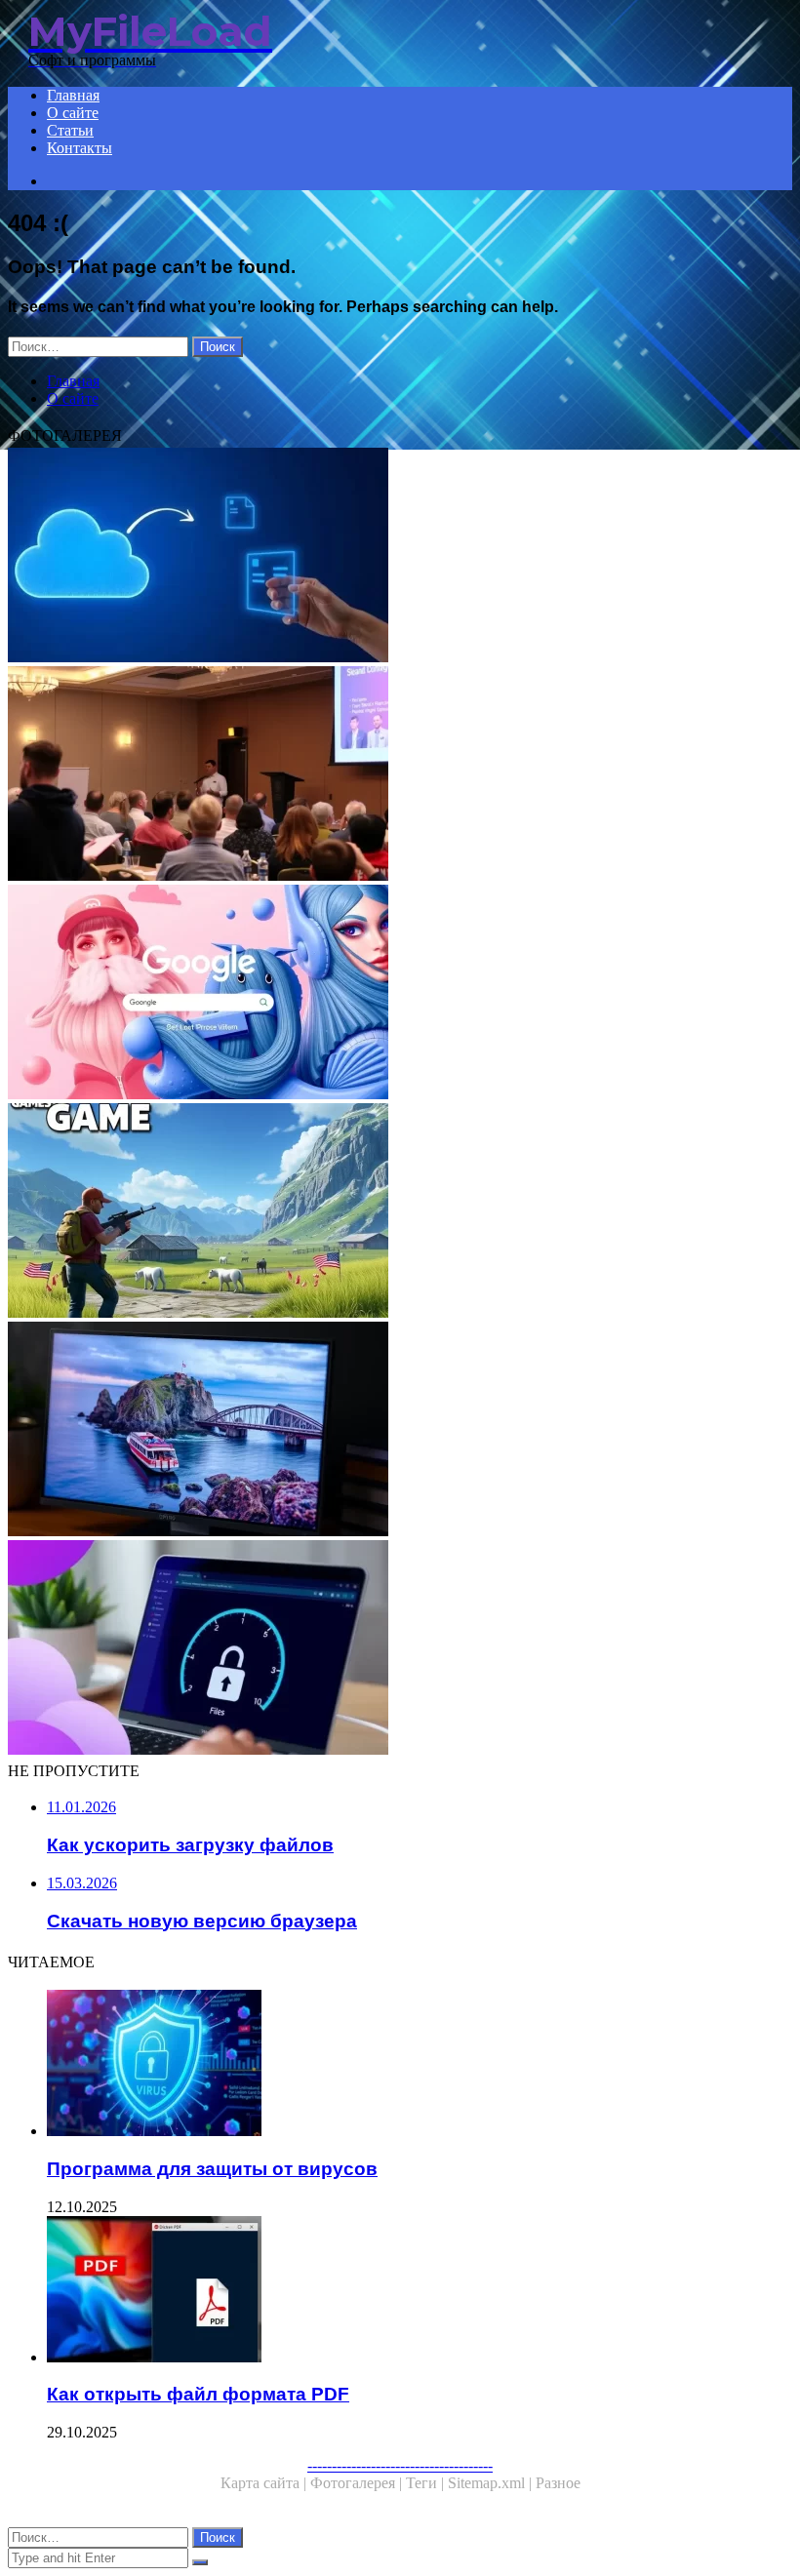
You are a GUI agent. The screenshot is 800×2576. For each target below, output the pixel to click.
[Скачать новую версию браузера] (400, 994)
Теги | (427, 2483)
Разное (558, 2483)
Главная (73, 95)
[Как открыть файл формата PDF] (420, 2291)
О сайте (73, 113)
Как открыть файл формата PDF (198, 2394)
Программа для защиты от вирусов (212, 2169)
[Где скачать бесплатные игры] (400, 1212)
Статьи (70, 130)
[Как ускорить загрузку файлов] (400, 1649)
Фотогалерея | (358, 2483)
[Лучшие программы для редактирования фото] (400, 1431)
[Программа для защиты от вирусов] (420, 2065)
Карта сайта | (265, 2483)
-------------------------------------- (400, 2465)
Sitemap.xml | (492, 2483)
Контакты (80, 148)
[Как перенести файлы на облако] (400, 557)
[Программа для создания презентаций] (400, 775)
